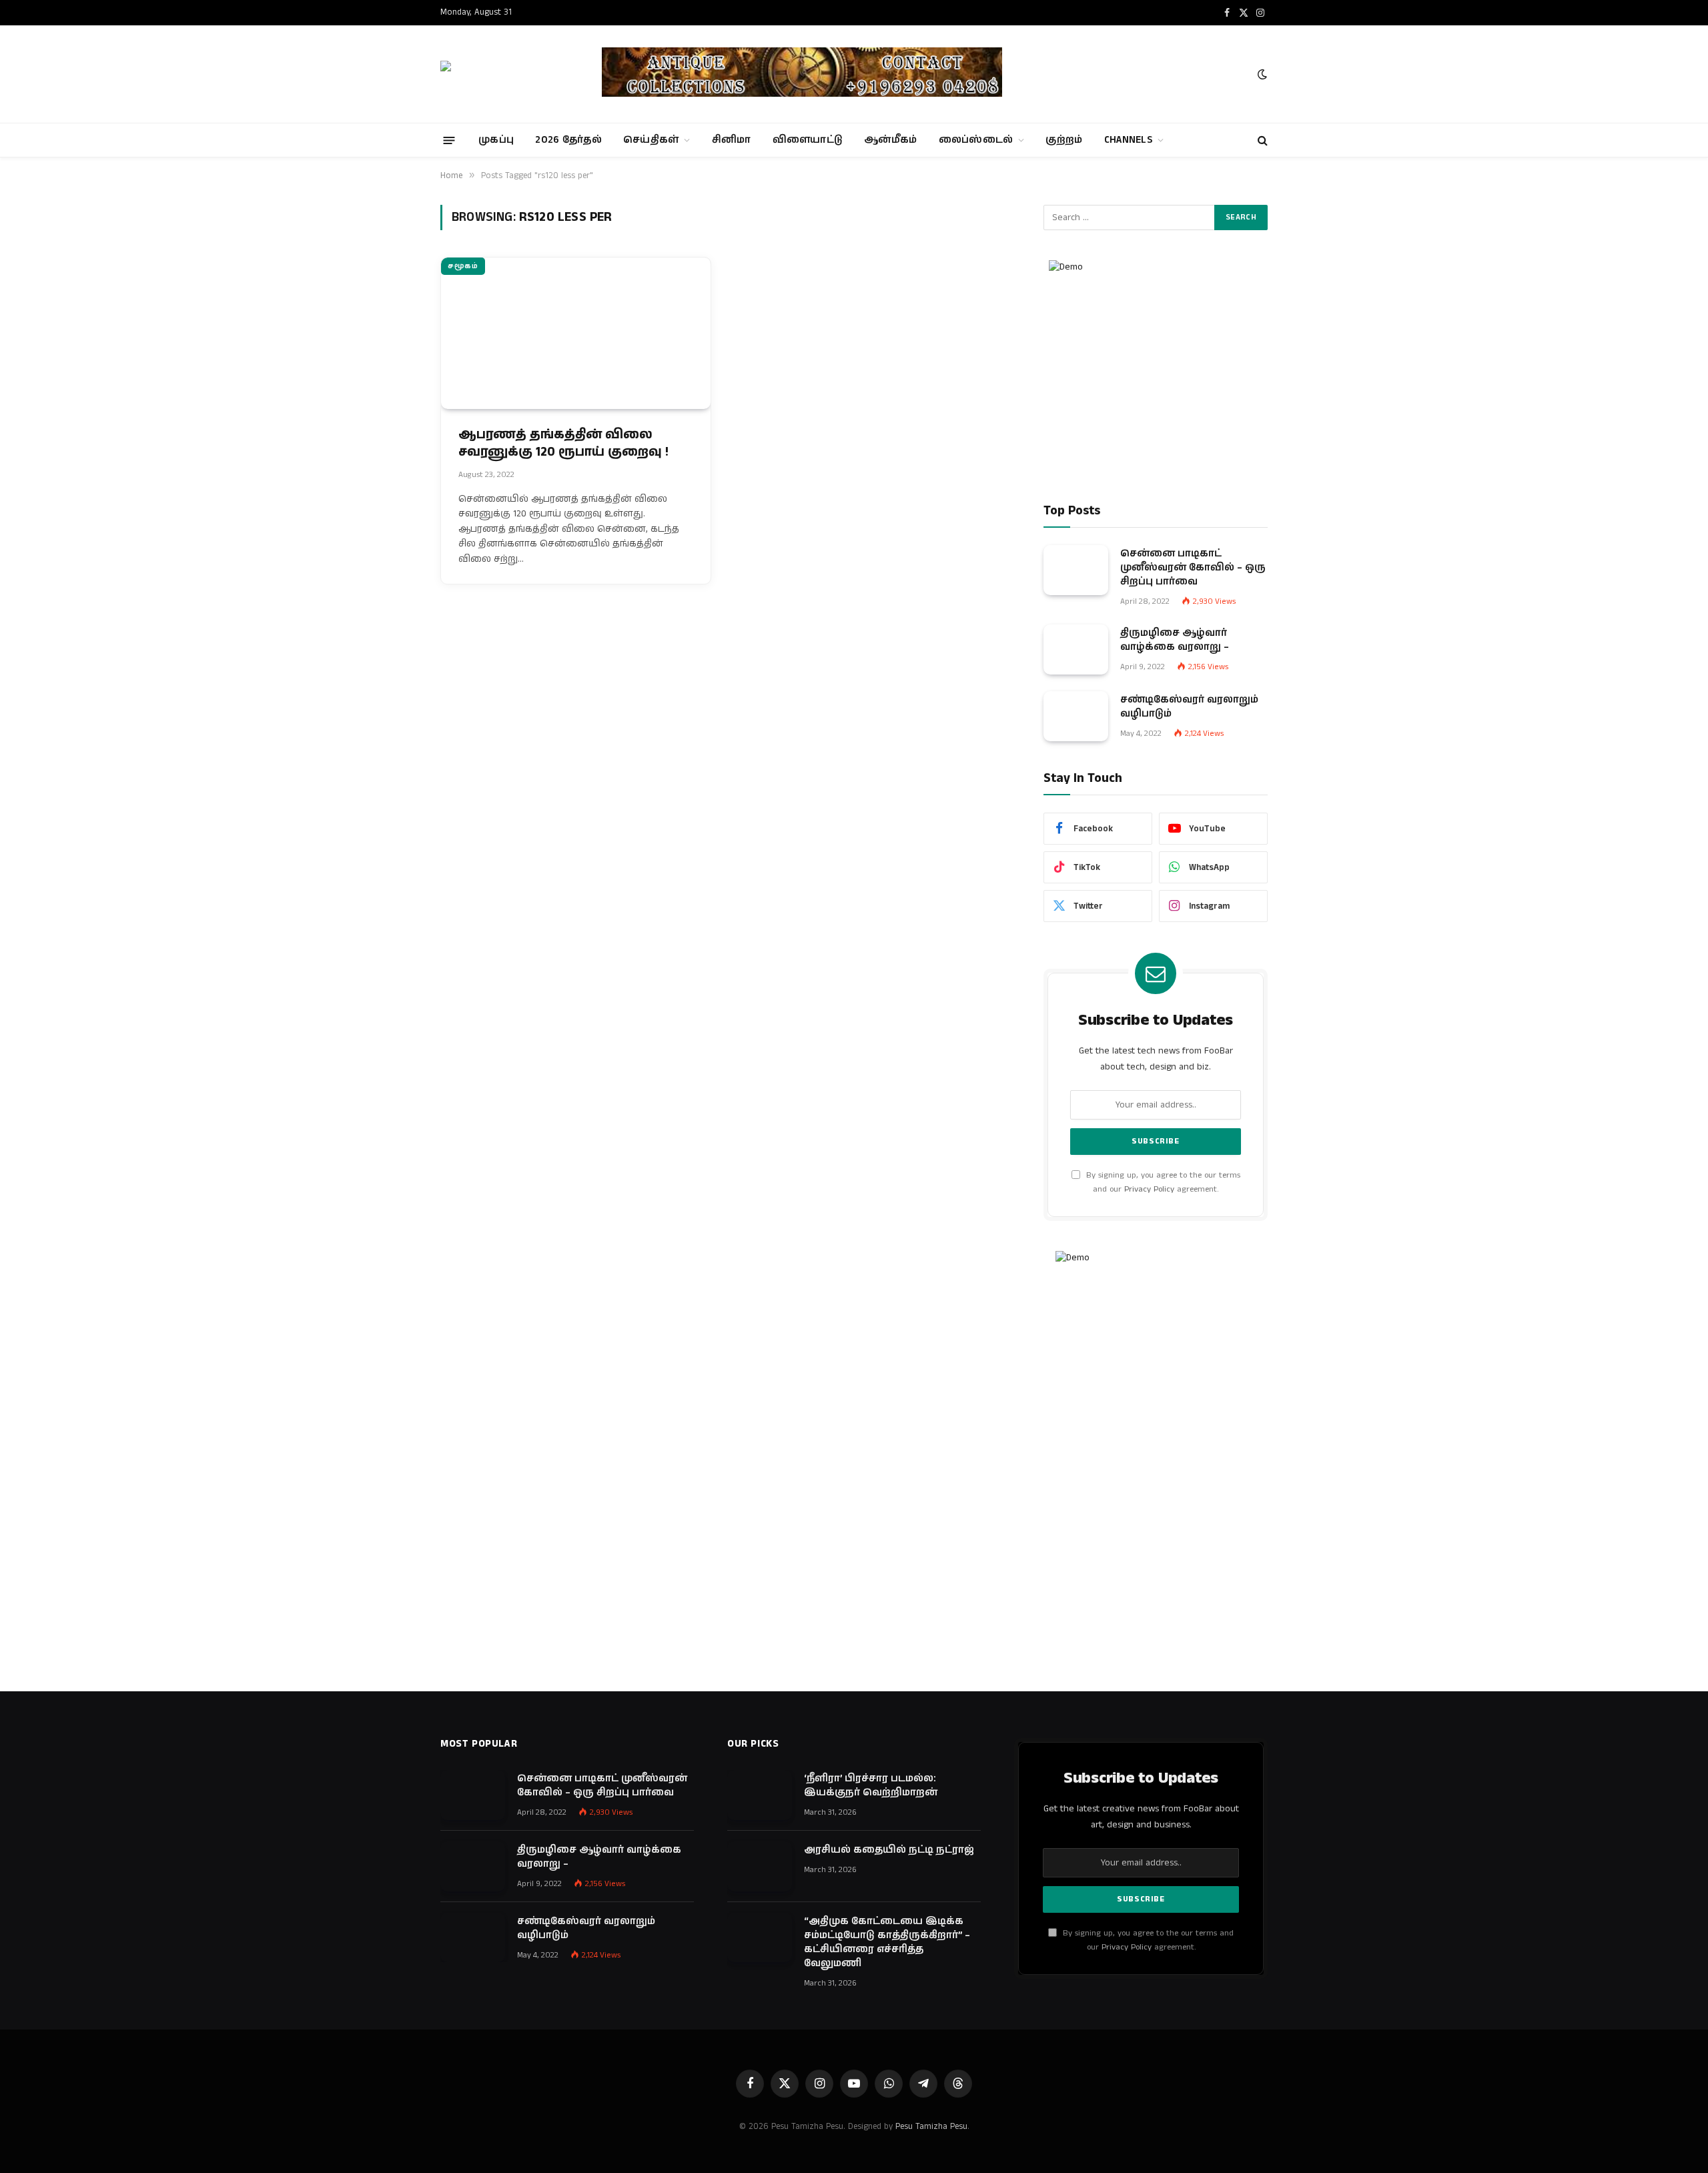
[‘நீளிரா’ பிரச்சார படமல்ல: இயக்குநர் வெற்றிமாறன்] (760, 1795)
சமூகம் (463, 266)
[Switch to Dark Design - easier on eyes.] (1261, 74)
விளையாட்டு (808, 140)
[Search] (1261, 140)
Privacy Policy (1149, 1189)
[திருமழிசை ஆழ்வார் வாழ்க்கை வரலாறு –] (1076, 649)
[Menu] (449, 140)
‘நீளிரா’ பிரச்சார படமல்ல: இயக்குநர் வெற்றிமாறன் (871, 1785)
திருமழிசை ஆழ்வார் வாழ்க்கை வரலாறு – (1175, 640)
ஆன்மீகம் (891, 140)
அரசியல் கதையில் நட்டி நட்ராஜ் (889, 1850)
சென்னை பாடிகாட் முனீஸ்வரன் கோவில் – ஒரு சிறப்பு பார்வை (1193, 567)
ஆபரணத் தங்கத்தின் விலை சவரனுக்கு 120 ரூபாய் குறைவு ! (563, 444)
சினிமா (732, 140)
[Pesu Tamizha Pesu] (509, 74)
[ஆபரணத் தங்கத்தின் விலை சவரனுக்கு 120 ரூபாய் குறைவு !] (576, 333)
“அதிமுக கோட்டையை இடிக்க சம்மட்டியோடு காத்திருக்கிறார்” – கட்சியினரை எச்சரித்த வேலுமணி (887, 1942)
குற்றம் (1064, 140)
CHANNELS (1128, 140)
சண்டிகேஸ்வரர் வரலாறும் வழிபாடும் (1189, 707)
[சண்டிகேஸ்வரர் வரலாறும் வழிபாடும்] (1076, 716)
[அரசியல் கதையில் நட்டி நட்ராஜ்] (760, 1866)
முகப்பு (496, 140)
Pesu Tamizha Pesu (931, 2127)
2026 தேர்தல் (568, 140)
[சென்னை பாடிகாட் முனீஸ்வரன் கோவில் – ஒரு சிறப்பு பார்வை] (1076, 570)
